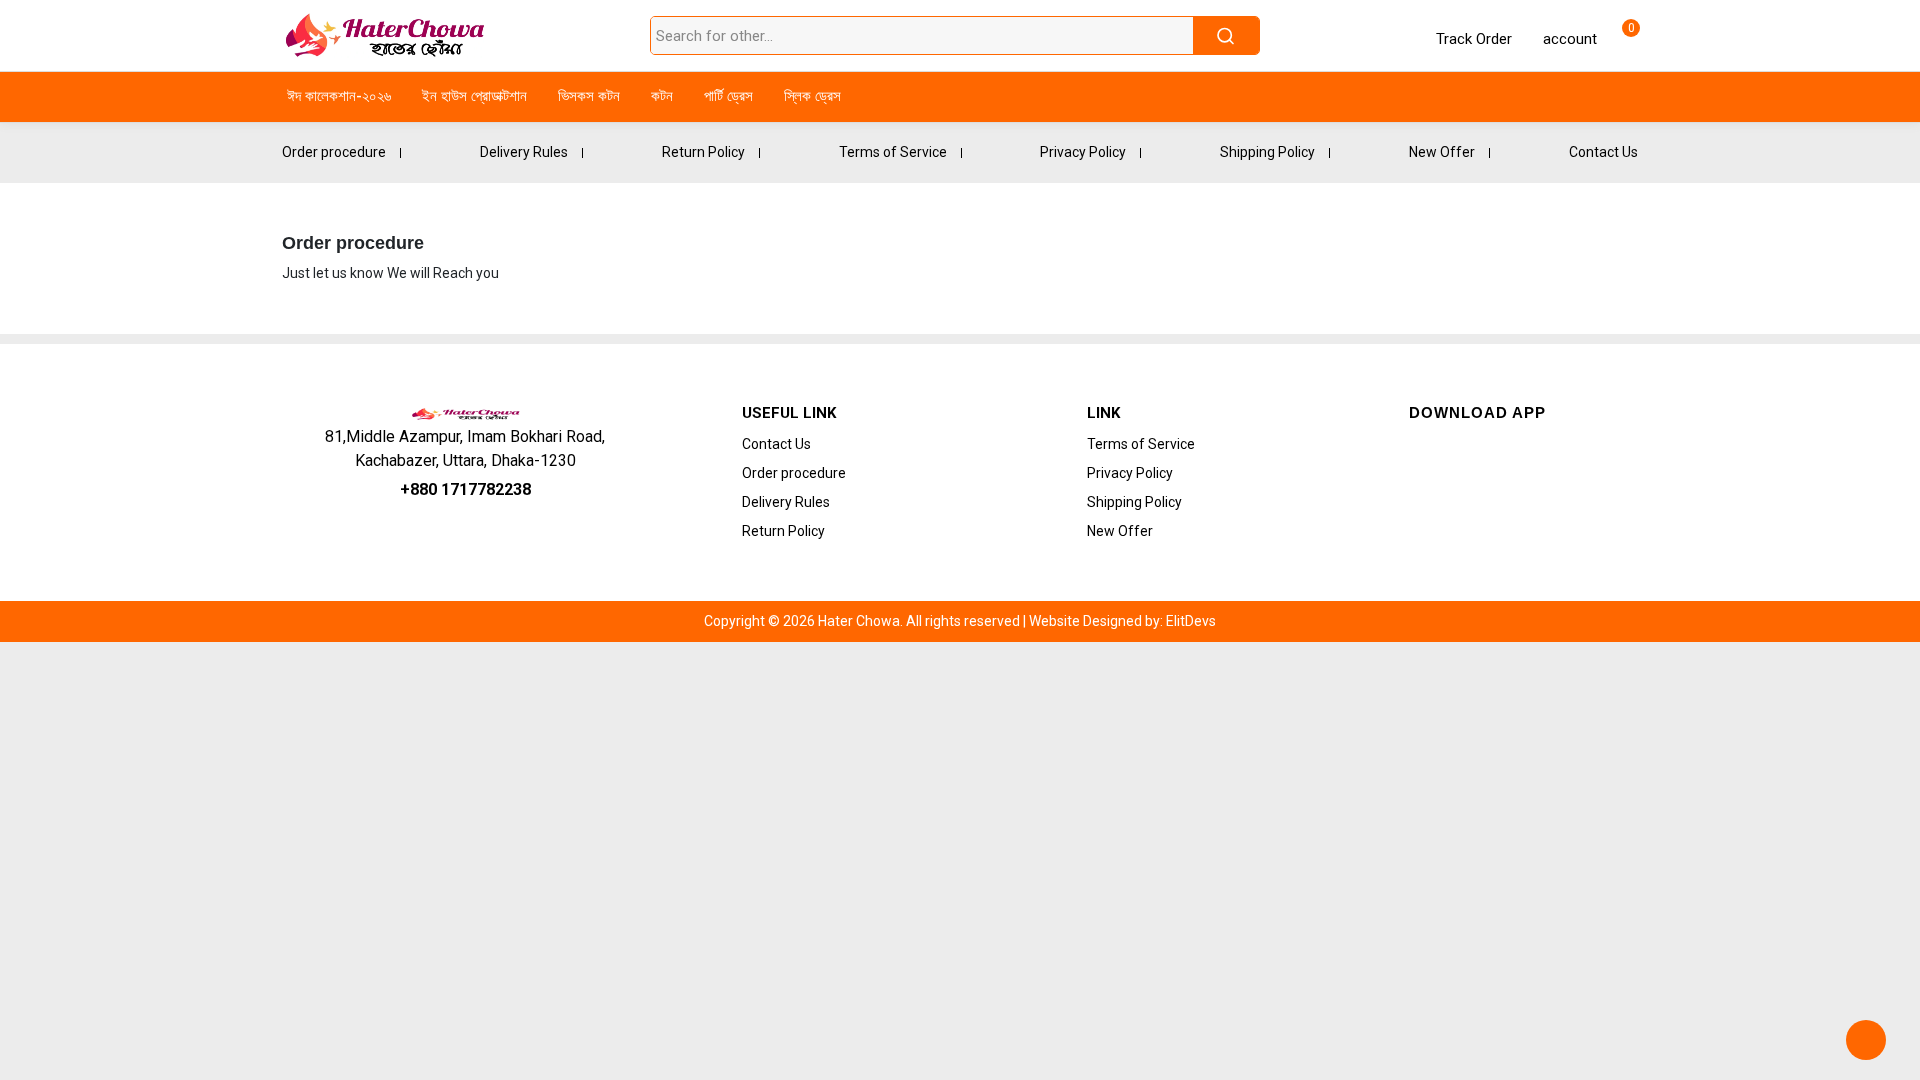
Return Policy (703, 152)
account (1568, 39)
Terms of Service (893, 152)
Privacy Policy (1083, 152)
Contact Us (1603, 152)
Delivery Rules (524, 152)
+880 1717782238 (465, 489)
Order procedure (334, 152)
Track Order (1474, 39)
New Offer (1442, 152)
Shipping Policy (1267, 152)
